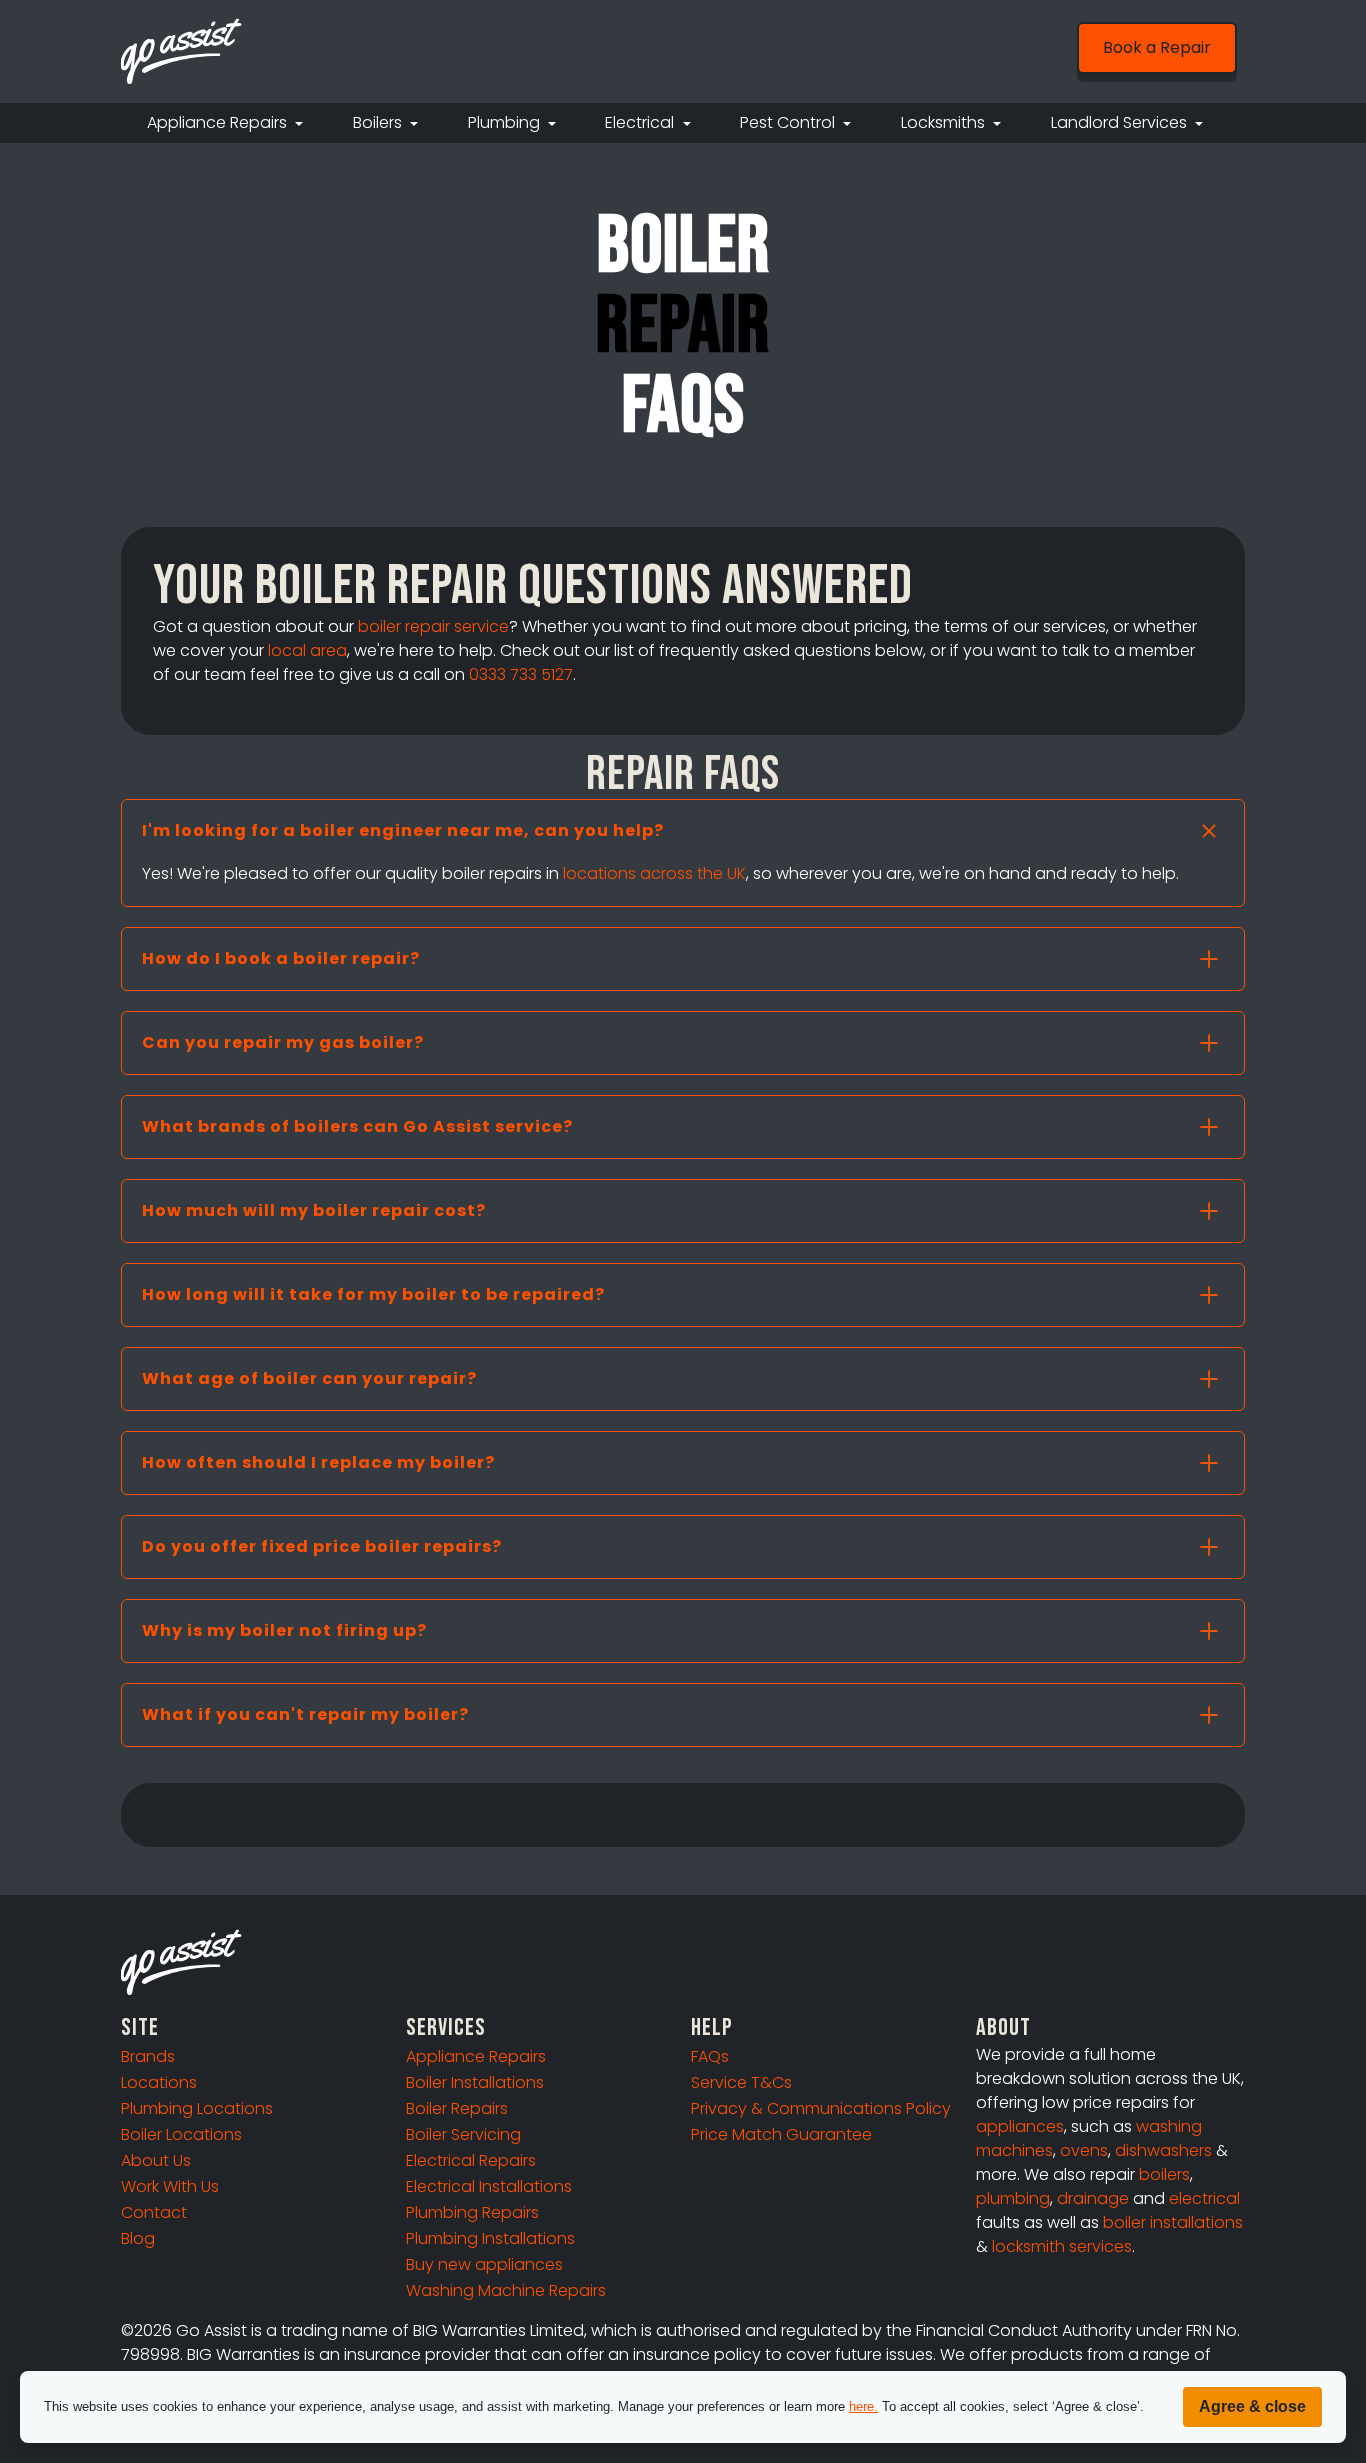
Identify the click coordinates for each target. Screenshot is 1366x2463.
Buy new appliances (484, 2264)
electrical (1204, 2198)
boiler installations (1173, 2222)
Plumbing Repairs (472, 2212)
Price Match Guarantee (781, 2134)
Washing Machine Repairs (506, 2290)
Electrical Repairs (471, 2160)
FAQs (710, 2056)
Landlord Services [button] (1121, 122)
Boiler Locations (181, 2134)
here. (863, 2406)
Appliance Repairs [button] (219, 122)
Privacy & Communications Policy (821, 2108)
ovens (1084, 2150)
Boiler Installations (475, 2082)
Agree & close (1252, 2406)
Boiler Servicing (463, 2134)
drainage (1093, 2198)
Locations (159, 2082)
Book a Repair (1157, 47)
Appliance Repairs (476, 2056)
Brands (148, 2056)
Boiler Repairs (457, 2108)
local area (307, 650)
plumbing (1013, 2198)
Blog (138, 2238)
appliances (1020, 2126)
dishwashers (1163, 2150)
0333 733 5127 (521, 674)
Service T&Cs (741, 2082)
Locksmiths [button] (945, 122)
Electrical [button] (641, 122)
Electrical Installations (489, 2186)
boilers (1164, 2174)
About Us (156, 2160)
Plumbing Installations (490, 2238)
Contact (154, 2212)
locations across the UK (654, 873)
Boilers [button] (379, 122)
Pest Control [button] (789, 122)
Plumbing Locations (197, 2108)
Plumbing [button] (506, 122)
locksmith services (1062, 2246)
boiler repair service (433, 626)
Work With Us (170, 2186)
